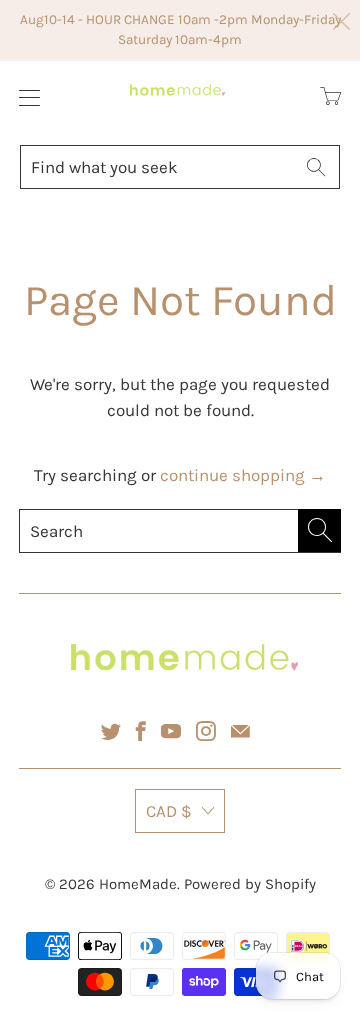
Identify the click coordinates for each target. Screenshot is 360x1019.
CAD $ (169, 811)
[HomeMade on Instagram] (206, 731)
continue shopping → (243, 475)
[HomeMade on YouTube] (171, 731)
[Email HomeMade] (240, 731)
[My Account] (24, 97)
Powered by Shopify (250, 884)
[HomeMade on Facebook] (141, 731)
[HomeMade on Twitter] (111, 731)
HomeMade (138, 884)
